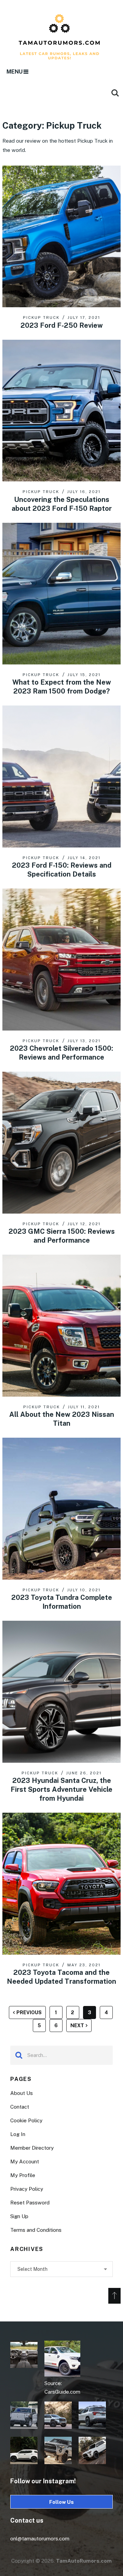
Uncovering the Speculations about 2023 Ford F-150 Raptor (62, 504)
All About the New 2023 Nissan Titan (62, 1419)
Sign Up (19, 2216)
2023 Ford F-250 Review (62, 325)
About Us (22, 2093)
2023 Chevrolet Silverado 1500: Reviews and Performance (61, 1053)
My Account (25, 2161)
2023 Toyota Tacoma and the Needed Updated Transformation (61, 1977)
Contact (20, 2107)
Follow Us (61, 2502)
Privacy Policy (27, 2189)
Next (77, 2025)
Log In (18, 2134)
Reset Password (30, 2203)
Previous (29, 2012)
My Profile (23, 2175)
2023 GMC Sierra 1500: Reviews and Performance (62, 1236)
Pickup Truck (41, 318)
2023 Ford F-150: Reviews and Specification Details (62, 870)
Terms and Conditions (36, 2230)
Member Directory (32, 2148)
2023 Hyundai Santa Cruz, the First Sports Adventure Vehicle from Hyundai (61, 1789)
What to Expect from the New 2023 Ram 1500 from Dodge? (62, 687)
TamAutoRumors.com (84, 2561)
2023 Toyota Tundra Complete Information (62, 1602)
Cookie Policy (26, 2120)
